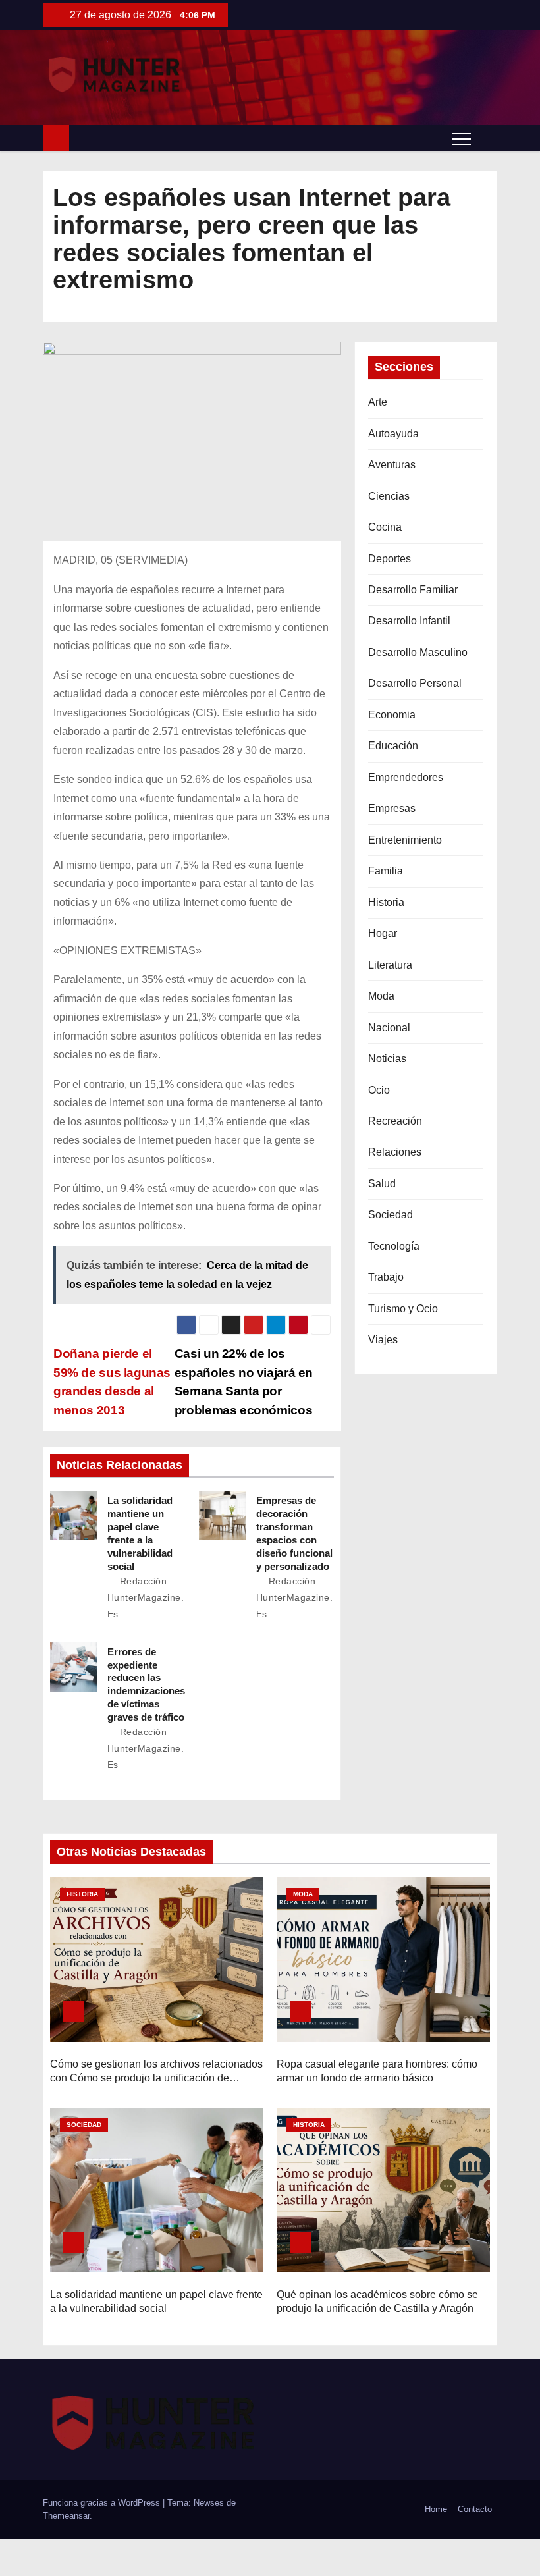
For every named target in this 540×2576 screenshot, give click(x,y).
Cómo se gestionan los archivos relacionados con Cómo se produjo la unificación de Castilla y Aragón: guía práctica (156, 2078)
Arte (378, 402)
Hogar (383, 933)
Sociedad (391, 1215)
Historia (386, 902)
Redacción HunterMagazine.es (146, 1597)
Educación (393, 746)
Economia (392, 715)
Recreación (395, 1121)
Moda (381, 996)
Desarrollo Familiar (413, 590)
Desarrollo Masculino (418, 652)
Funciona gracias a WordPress (103, 2503)
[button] (487, 138)
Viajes (383, 1340)
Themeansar (66, 2516)
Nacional (389, 1028)
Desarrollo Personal (415, 683)
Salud (382, 1184)
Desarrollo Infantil (409, 621)
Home (436, 2509)
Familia (386, 871)
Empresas (392, 808)
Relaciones (395, 1152)
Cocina (385, 527)
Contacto (475, 2509)
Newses (209, 2503)
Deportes (390, 559)
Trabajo (386, 1277)
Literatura (390, 965)
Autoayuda (393, 434)
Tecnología (394, 1246)
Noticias (387, 1059)
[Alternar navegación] (462, 138)
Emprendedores (406, 777)
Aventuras (392, 465)
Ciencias (389, 496)
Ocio (379, 1090)
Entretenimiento (405, 840)
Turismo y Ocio (403, 1309)
